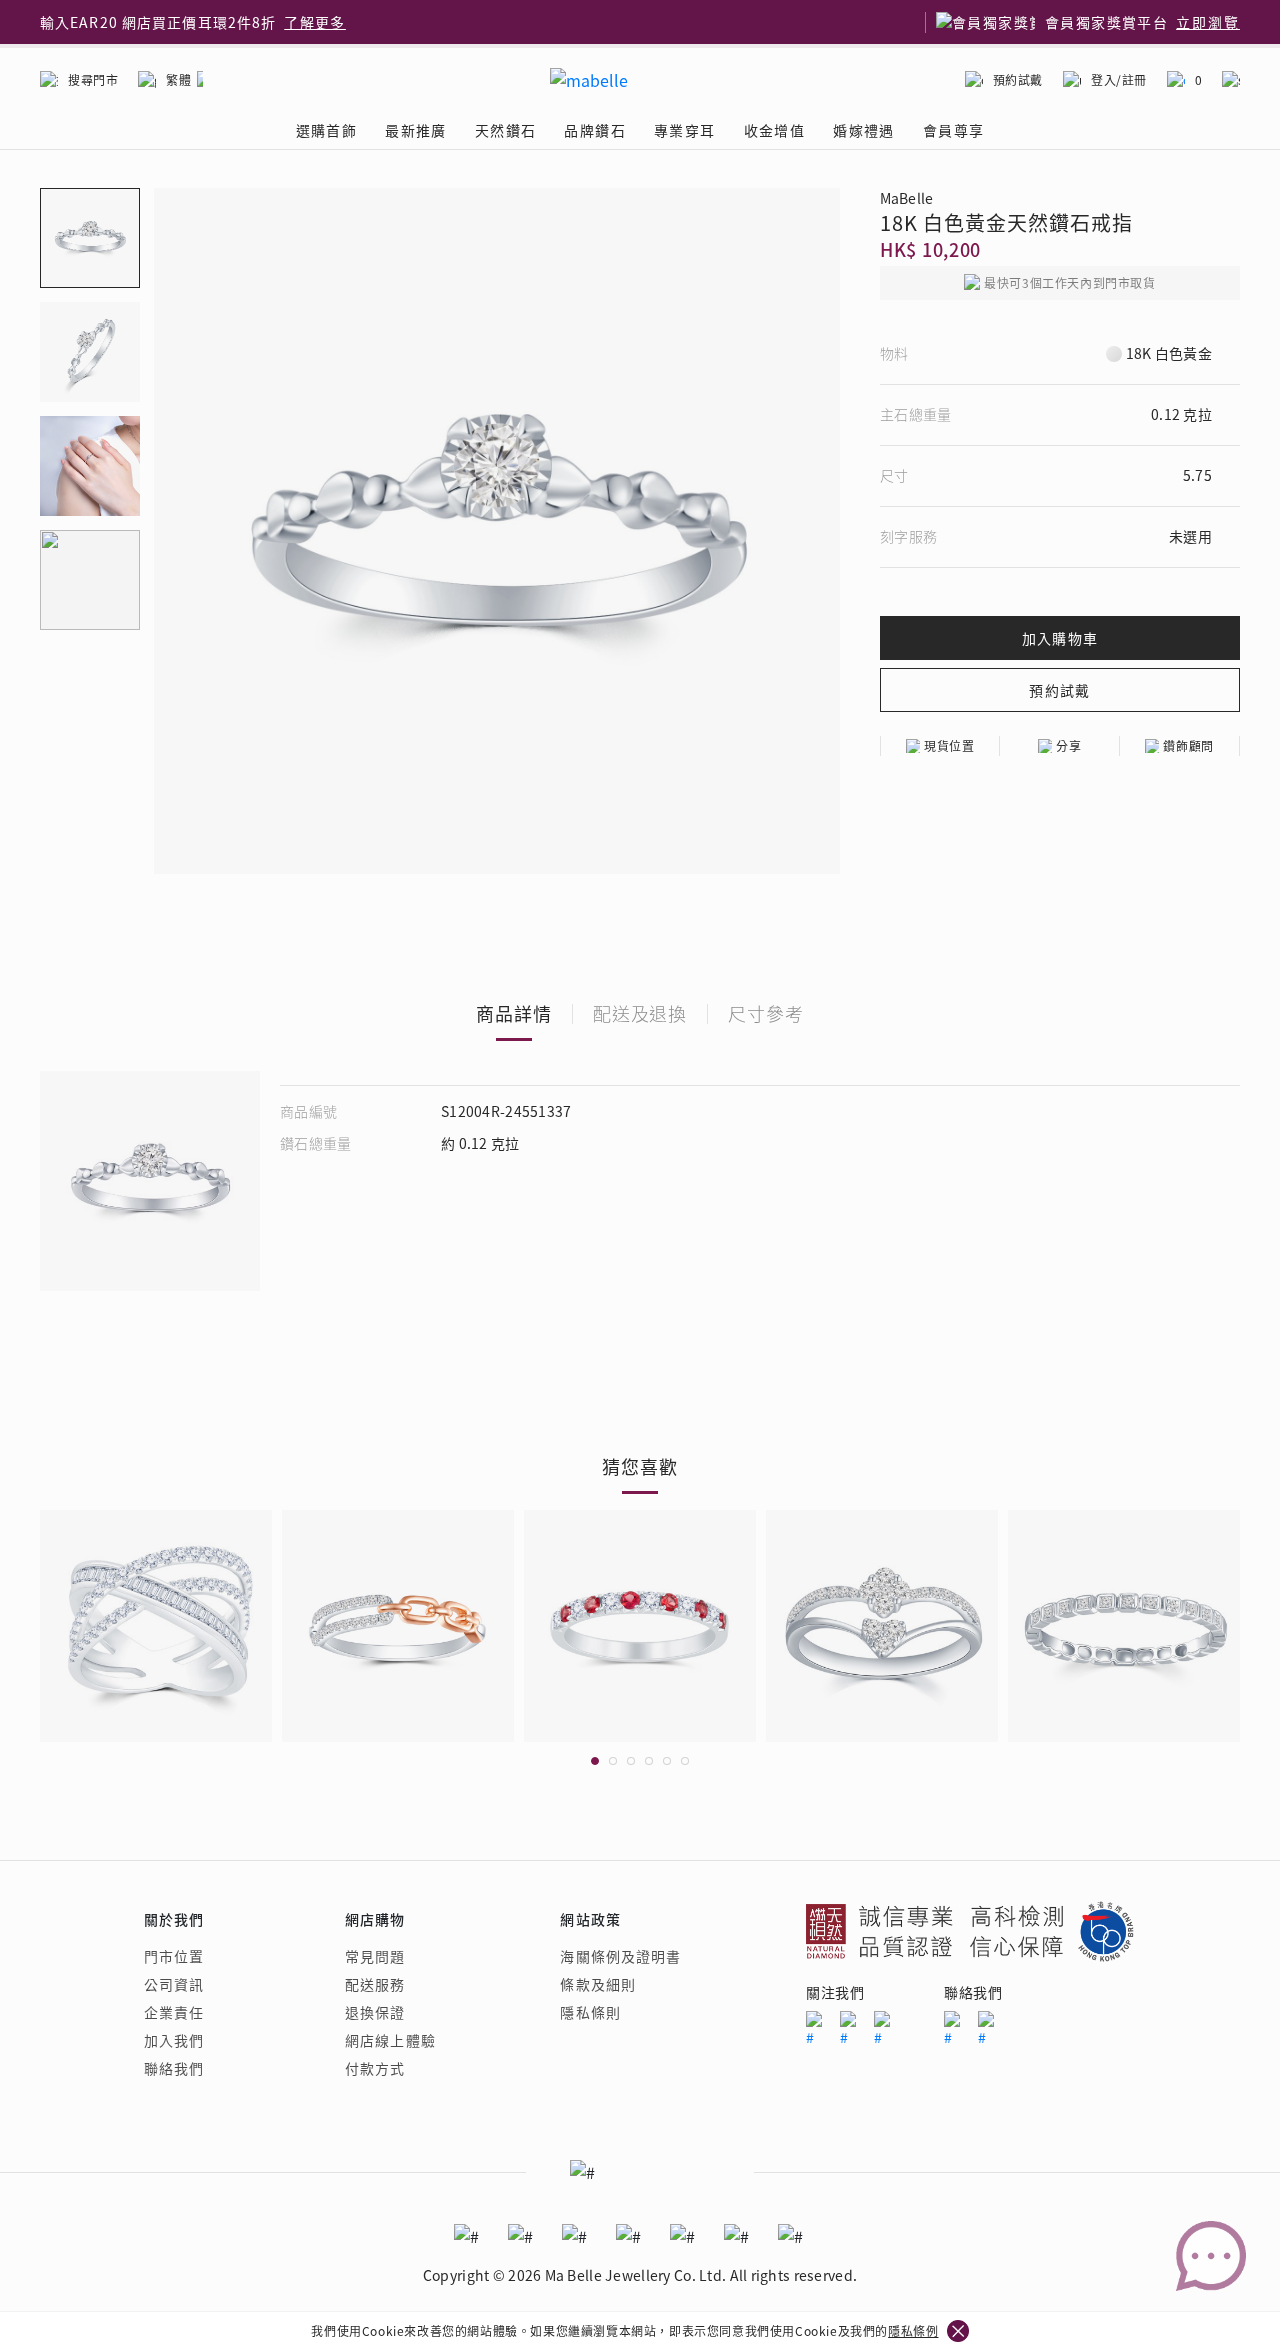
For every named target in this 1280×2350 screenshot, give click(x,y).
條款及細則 (598, 1984)
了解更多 (315, 22)
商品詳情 (514, 1013)
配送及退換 (640, 1013)
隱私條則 (590, 2012)
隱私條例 (913, 2330)
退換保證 (375, 2012)
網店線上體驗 (390, 2040)
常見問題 (375, 1956)
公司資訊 (174, 1984)
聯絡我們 (174, 2068)
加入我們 (174, 2040)
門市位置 (174, 1956)
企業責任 (174, 2012)
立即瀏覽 (1208, 22)
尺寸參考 (766, 1013)
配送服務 (375, 1984)
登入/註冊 (1119, 79)
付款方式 (375, 2068)
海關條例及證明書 (620, 1956)
